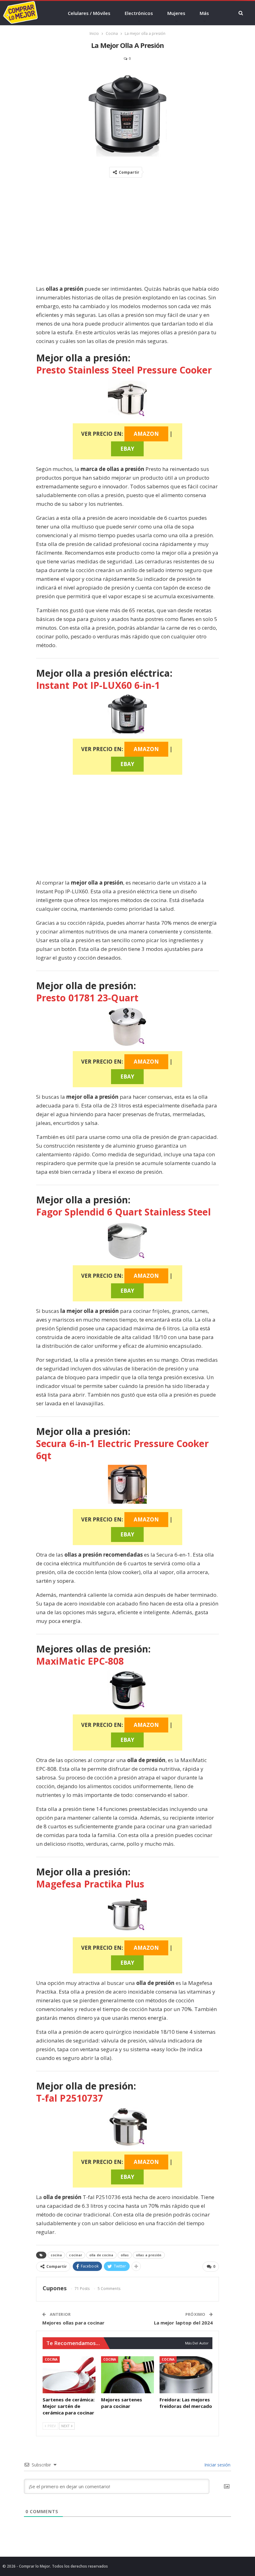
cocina (56, 2255)
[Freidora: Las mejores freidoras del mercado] (186, 2375)
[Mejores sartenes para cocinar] (127, 2375)
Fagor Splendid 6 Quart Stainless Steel (123, 1212)
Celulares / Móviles (89, 13)
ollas (125, 2255)
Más (204, 13)
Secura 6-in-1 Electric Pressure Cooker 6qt (122, 1450)
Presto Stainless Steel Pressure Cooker (124, 370)
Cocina (51, 2359)
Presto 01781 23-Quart (87, 998)
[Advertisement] (127, 233)
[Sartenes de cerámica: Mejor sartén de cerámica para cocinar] (69, 2375)
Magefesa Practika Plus (90, 1884)
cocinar (76, 2255)
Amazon (146, 434)
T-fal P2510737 (70, 2098)
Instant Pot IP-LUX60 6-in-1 (98, 685)
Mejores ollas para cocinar (74, 2323)
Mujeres (176, 13)
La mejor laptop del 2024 (183, 2323)
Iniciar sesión (217, 2465)
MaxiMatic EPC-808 (80, 1661)
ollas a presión (149, 2255)
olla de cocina (101, 2255)
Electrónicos (139, 13)
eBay (127, 449)
